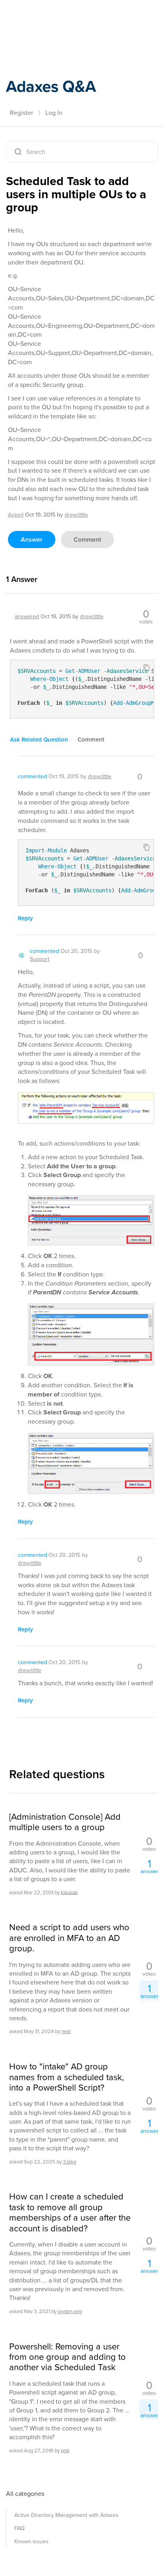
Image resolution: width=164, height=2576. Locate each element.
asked (16, 515)
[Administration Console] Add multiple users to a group (65, 1822)
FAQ (20, 2528)
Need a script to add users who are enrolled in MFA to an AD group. (69, 1938)
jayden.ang (70, 2311)
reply (25, 918)
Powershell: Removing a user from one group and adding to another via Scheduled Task (67, 2357)
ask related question (39, 740)
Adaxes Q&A (51, 86)
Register (21, 113)
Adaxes (43, 17)
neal (66, 2031)
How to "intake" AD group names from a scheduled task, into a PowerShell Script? (66, 2077)
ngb (65, 2450)
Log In (54, 113)
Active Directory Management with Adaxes (66, 2515)
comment (87, 539)
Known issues (31, 2541)
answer (32, 539)
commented (32, 776)
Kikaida (69, 1892)
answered (27, 616)
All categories (25, 2494)
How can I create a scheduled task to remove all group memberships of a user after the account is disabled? (70, 2213)
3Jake (70, 2162)
